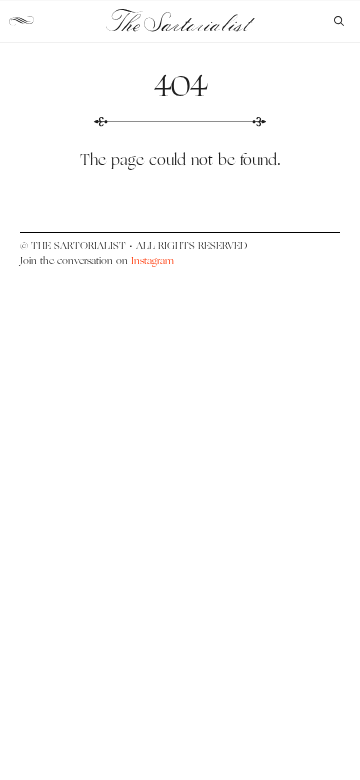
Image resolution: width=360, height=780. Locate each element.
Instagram (152, 260)
